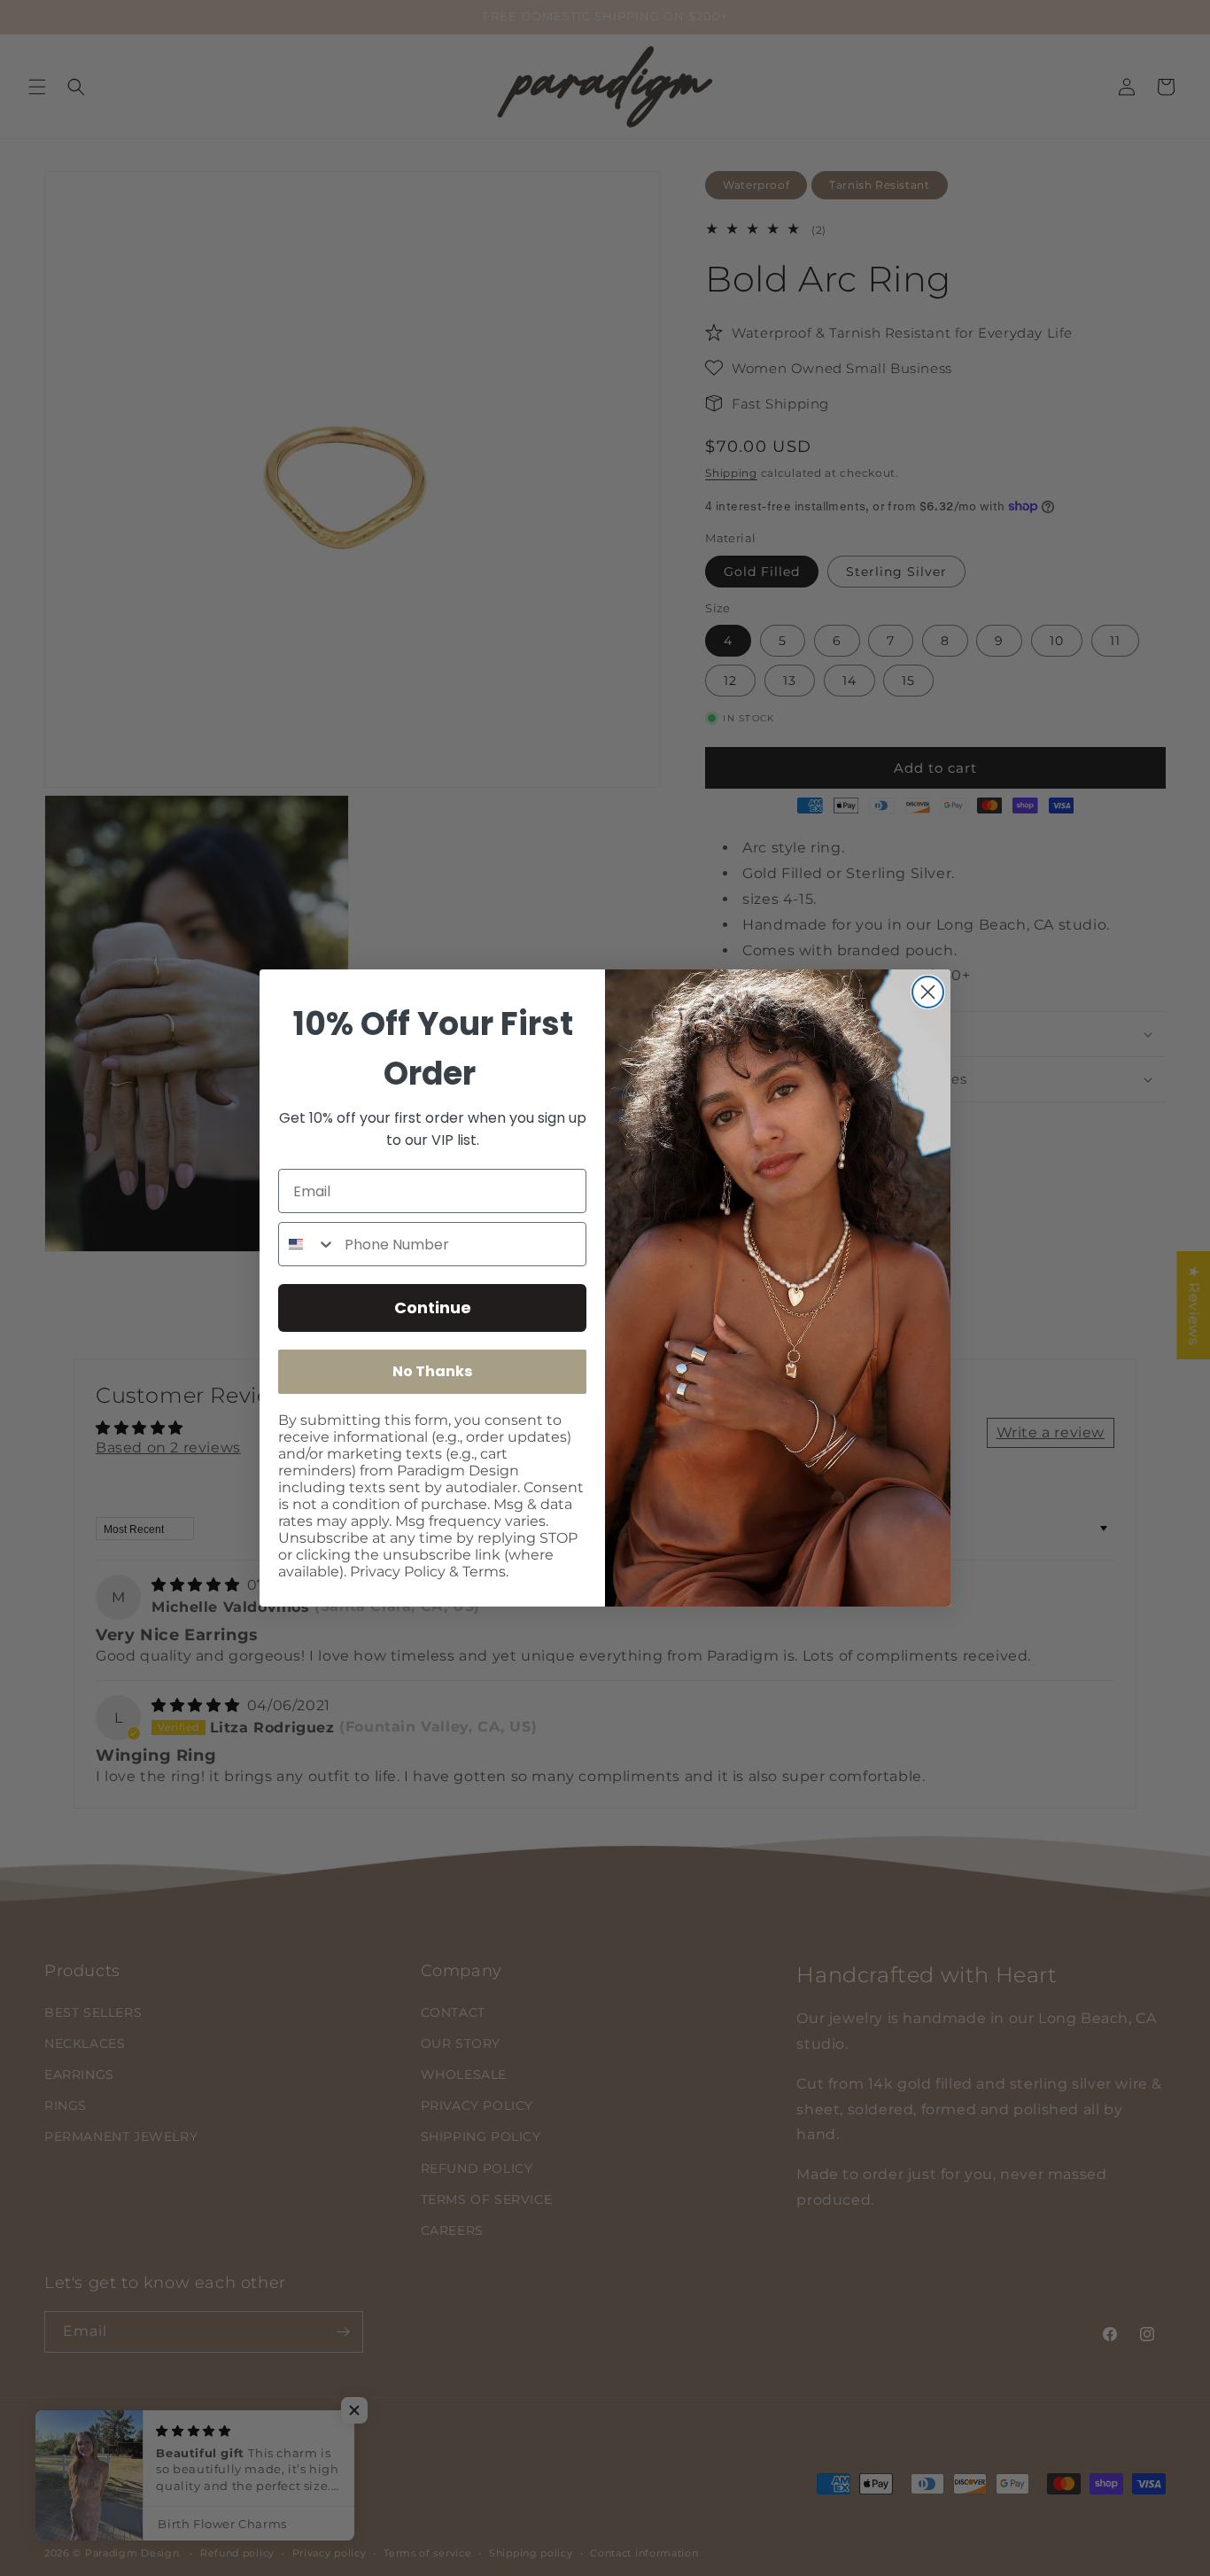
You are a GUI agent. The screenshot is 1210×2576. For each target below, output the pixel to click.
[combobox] (307, 1244)
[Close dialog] (928, 992)
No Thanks (432, 1371)
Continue (433, 1307)
